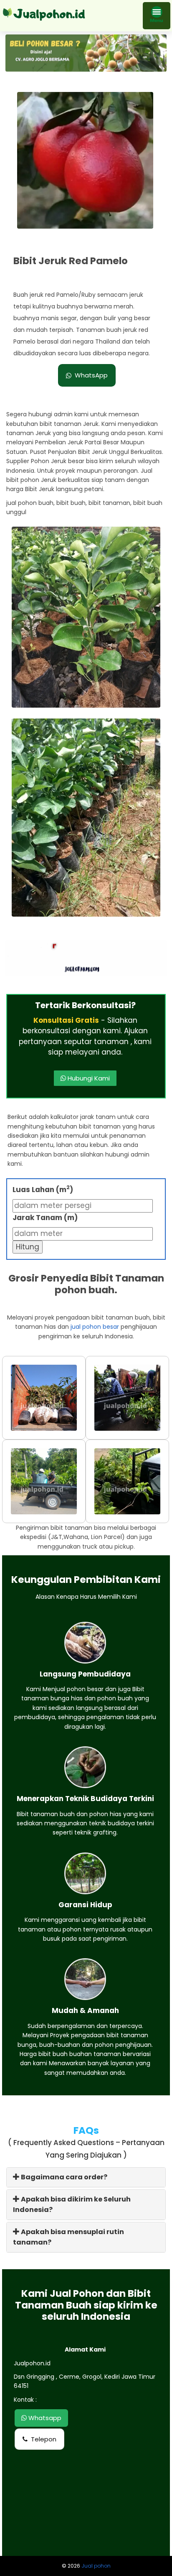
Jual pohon (96, 2566)
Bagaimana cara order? (63, 2177)
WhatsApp (91, 375)
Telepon (44, 2439)
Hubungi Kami (88, 1078)
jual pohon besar (95, 1327)
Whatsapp (44, 2418)
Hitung (28, 1247)
